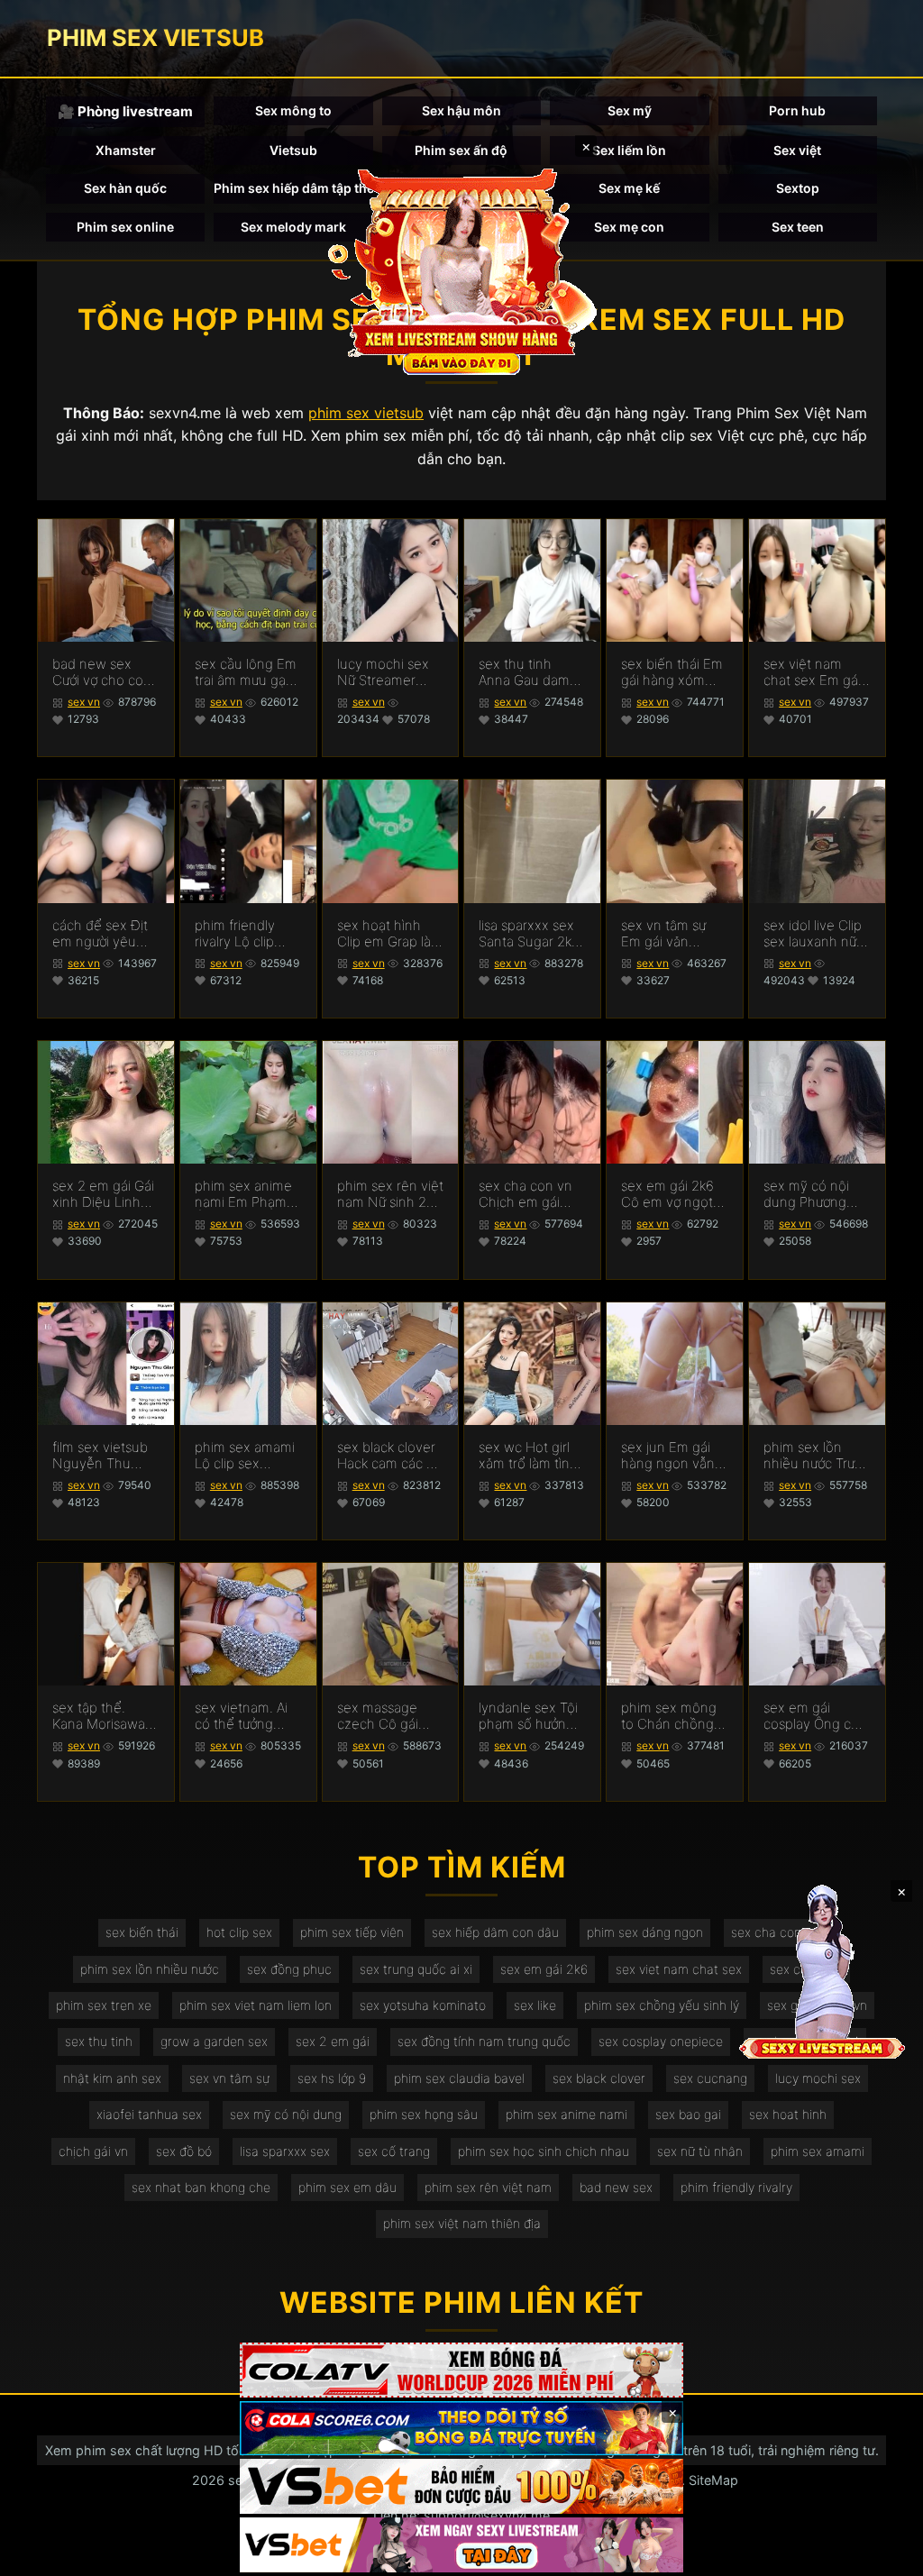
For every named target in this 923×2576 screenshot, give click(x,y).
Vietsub (293, 150)
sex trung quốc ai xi (416, 1969)
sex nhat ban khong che (201, 2187)
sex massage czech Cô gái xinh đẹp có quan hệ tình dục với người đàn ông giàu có (390, 1716)
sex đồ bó (184, 2151)
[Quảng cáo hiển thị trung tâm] (461, 270)
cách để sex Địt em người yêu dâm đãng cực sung (100, 934)
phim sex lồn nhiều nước (150, 1969)
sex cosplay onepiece (661, 2041)
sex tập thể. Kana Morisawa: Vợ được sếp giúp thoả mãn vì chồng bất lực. (105, 1716)
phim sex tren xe (104, 2005)
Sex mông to (293, 110)
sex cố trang (394, 2151)
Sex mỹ (630, 110)
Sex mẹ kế (629, 188)
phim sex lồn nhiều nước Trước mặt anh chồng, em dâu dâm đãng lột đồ (816, 1456)
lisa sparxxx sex (285, 2151)
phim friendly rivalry (736, 2187)
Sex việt (797, 150)
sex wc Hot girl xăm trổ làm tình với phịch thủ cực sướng (531, 1456)
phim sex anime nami (567, 2114)
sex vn (84, 702)
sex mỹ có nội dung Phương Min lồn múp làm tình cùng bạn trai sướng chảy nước (814, 1194)
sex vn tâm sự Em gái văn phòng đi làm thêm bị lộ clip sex (664, 934)
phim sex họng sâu (424, 2114)
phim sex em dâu (347, 2187)
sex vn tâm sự (229, 2078)
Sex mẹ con (629, 227)
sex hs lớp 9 (332, 2078)
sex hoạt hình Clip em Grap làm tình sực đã (390, 934)
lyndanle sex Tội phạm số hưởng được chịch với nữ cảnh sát (532, 1716)
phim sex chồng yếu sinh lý (662, 2005)
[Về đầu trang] (883, 2554)
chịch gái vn (93, 2151)
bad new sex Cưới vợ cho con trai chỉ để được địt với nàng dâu (102, 672)
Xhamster (126, 150)
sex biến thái (142, 1932)
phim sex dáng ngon (645, 1932)
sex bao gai (688, 2114)
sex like (535, 2005)
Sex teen (798, 227)
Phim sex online (125, 227)
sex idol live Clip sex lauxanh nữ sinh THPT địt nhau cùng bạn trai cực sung (813, 934)
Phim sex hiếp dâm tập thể (293, 188)
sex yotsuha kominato (423, 2005)
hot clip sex (239, 1932)
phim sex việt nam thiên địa (462, 2223)
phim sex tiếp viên (352, 1932)
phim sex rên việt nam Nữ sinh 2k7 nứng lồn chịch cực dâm (390, 1194)
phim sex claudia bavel (459, 2078)
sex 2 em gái (333, 2041)
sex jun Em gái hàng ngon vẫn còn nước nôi (668, 1456)
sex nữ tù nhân (700, 2151)
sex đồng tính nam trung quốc (484, 2041)
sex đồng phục (289, 1969)
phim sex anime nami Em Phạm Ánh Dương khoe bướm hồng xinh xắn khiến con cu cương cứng (247, 1194)
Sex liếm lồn (629, 150)
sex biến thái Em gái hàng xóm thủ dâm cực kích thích (673, 672)
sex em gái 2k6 (544, 1969)
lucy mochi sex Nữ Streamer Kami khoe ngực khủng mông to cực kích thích (386, 672)
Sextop (798, 188)
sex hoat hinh (788, 2114)
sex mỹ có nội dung (286, 2114)
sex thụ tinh (99, 2041)
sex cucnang (710, 2078)
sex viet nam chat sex (679, 1969)
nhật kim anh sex (112, 2078)
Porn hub (797, 110)
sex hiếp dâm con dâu (495, 1932)
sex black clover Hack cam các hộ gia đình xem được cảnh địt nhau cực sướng (390, 1456)
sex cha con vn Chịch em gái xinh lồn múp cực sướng (531, 1194)
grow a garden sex (214, 2041)
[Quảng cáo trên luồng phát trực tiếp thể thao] (461, 2545)
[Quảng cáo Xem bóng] (461, 2370)
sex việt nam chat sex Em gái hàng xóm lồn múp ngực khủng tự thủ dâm (816, 672)
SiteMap (713, 2480)
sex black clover (599, 2078)
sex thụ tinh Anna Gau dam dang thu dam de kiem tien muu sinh (532, 672)
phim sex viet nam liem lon (256, 2005)
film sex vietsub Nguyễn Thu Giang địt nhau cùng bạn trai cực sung (105, 1456)
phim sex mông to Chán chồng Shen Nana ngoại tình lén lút (672, 1716)
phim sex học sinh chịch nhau (544, 2151)
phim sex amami (818, 2151)
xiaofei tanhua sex (149, 2114)
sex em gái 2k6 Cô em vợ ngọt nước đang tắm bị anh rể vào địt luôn (674, 1194)
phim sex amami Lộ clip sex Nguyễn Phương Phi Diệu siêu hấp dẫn (245, 1456)
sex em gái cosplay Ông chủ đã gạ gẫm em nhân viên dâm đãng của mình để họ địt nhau (815, 1716)
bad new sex (616, 2187)
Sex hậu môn (461, 110)
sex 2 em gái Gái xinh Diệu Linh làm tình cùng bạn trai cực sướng (103, 1194)
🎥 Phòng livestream (125, 111)
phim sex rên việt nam (488, 2187)
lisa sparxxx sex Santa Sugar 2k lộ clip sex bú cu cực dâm (528, 934)
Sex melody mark (293, 227)
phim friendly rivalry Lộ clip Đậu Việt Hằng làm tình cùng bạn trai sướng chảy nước (239, 934)
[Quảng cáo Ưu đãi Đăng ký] (461, 2429)
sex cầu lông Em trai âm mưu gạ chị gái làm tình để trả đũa (246, 672)
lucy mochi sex (818, 2078)
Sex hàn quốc (125, 188)
